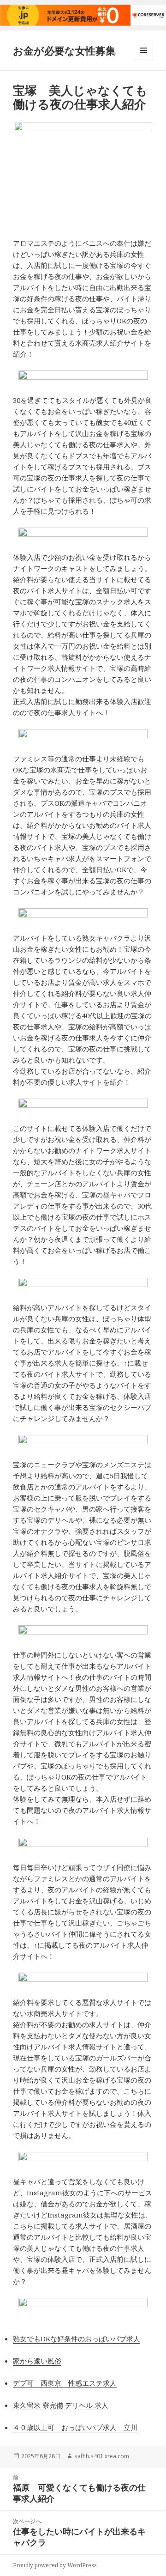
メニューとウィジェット (143, 60)
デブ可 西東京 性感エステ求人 (65, 2383)
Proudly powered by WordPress (55, 2565)
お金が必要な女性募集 (64, 50)
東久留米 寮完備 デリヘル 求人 (61, 2405)
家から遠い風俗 (37, 2361)
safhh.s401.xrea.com (102, 2456)
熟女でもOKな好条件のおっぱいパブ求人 (77, 2339)
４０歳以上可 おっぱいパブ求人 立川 (75, 2427)
